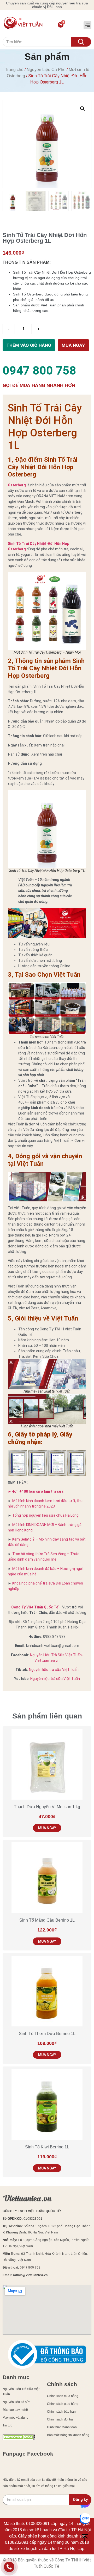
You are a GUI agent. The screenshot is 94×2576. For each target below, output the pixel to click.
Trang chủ (14, 70)
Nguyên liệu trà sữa (17, 2402)
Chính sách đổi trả (60, 2419)
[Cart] (61, 25)
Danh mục (16, 2377)
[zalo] (85, 2519)
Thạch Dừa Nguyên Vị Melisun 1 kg (47, 1807)
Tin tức (7, 2425)
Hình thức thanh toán (62, 2427)
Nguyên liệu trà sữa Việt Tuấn (54, 1670)
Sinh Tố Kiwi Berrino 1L (47, 2147)
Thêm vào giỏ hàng (29, 345)
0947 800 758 (39, 371)
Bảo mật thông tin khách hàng (68, 2435)
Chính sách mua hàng (63, 2396)
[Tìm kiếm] (81, 42)
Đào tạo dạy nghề (15, 2410)
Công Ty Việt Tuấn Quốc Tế (35, 1607)
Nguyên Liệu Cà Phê (46, 70)
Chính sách (62, 2384)
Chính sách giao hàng (63, 2404)
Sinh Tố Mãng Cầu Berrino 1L (47, 1920)
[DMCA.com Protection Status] (19, 2439)
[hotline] (9, 2568)
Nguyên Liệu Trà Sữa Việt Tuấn (21, 2392)
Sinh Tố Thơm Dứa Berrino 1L (47, 2034)
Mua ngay (73, 345)
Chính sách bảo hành (62, 2412)
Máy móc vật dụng (16, 2418)
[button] (87, 25)
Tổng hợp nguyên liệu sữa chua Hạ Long (45, 1515)
